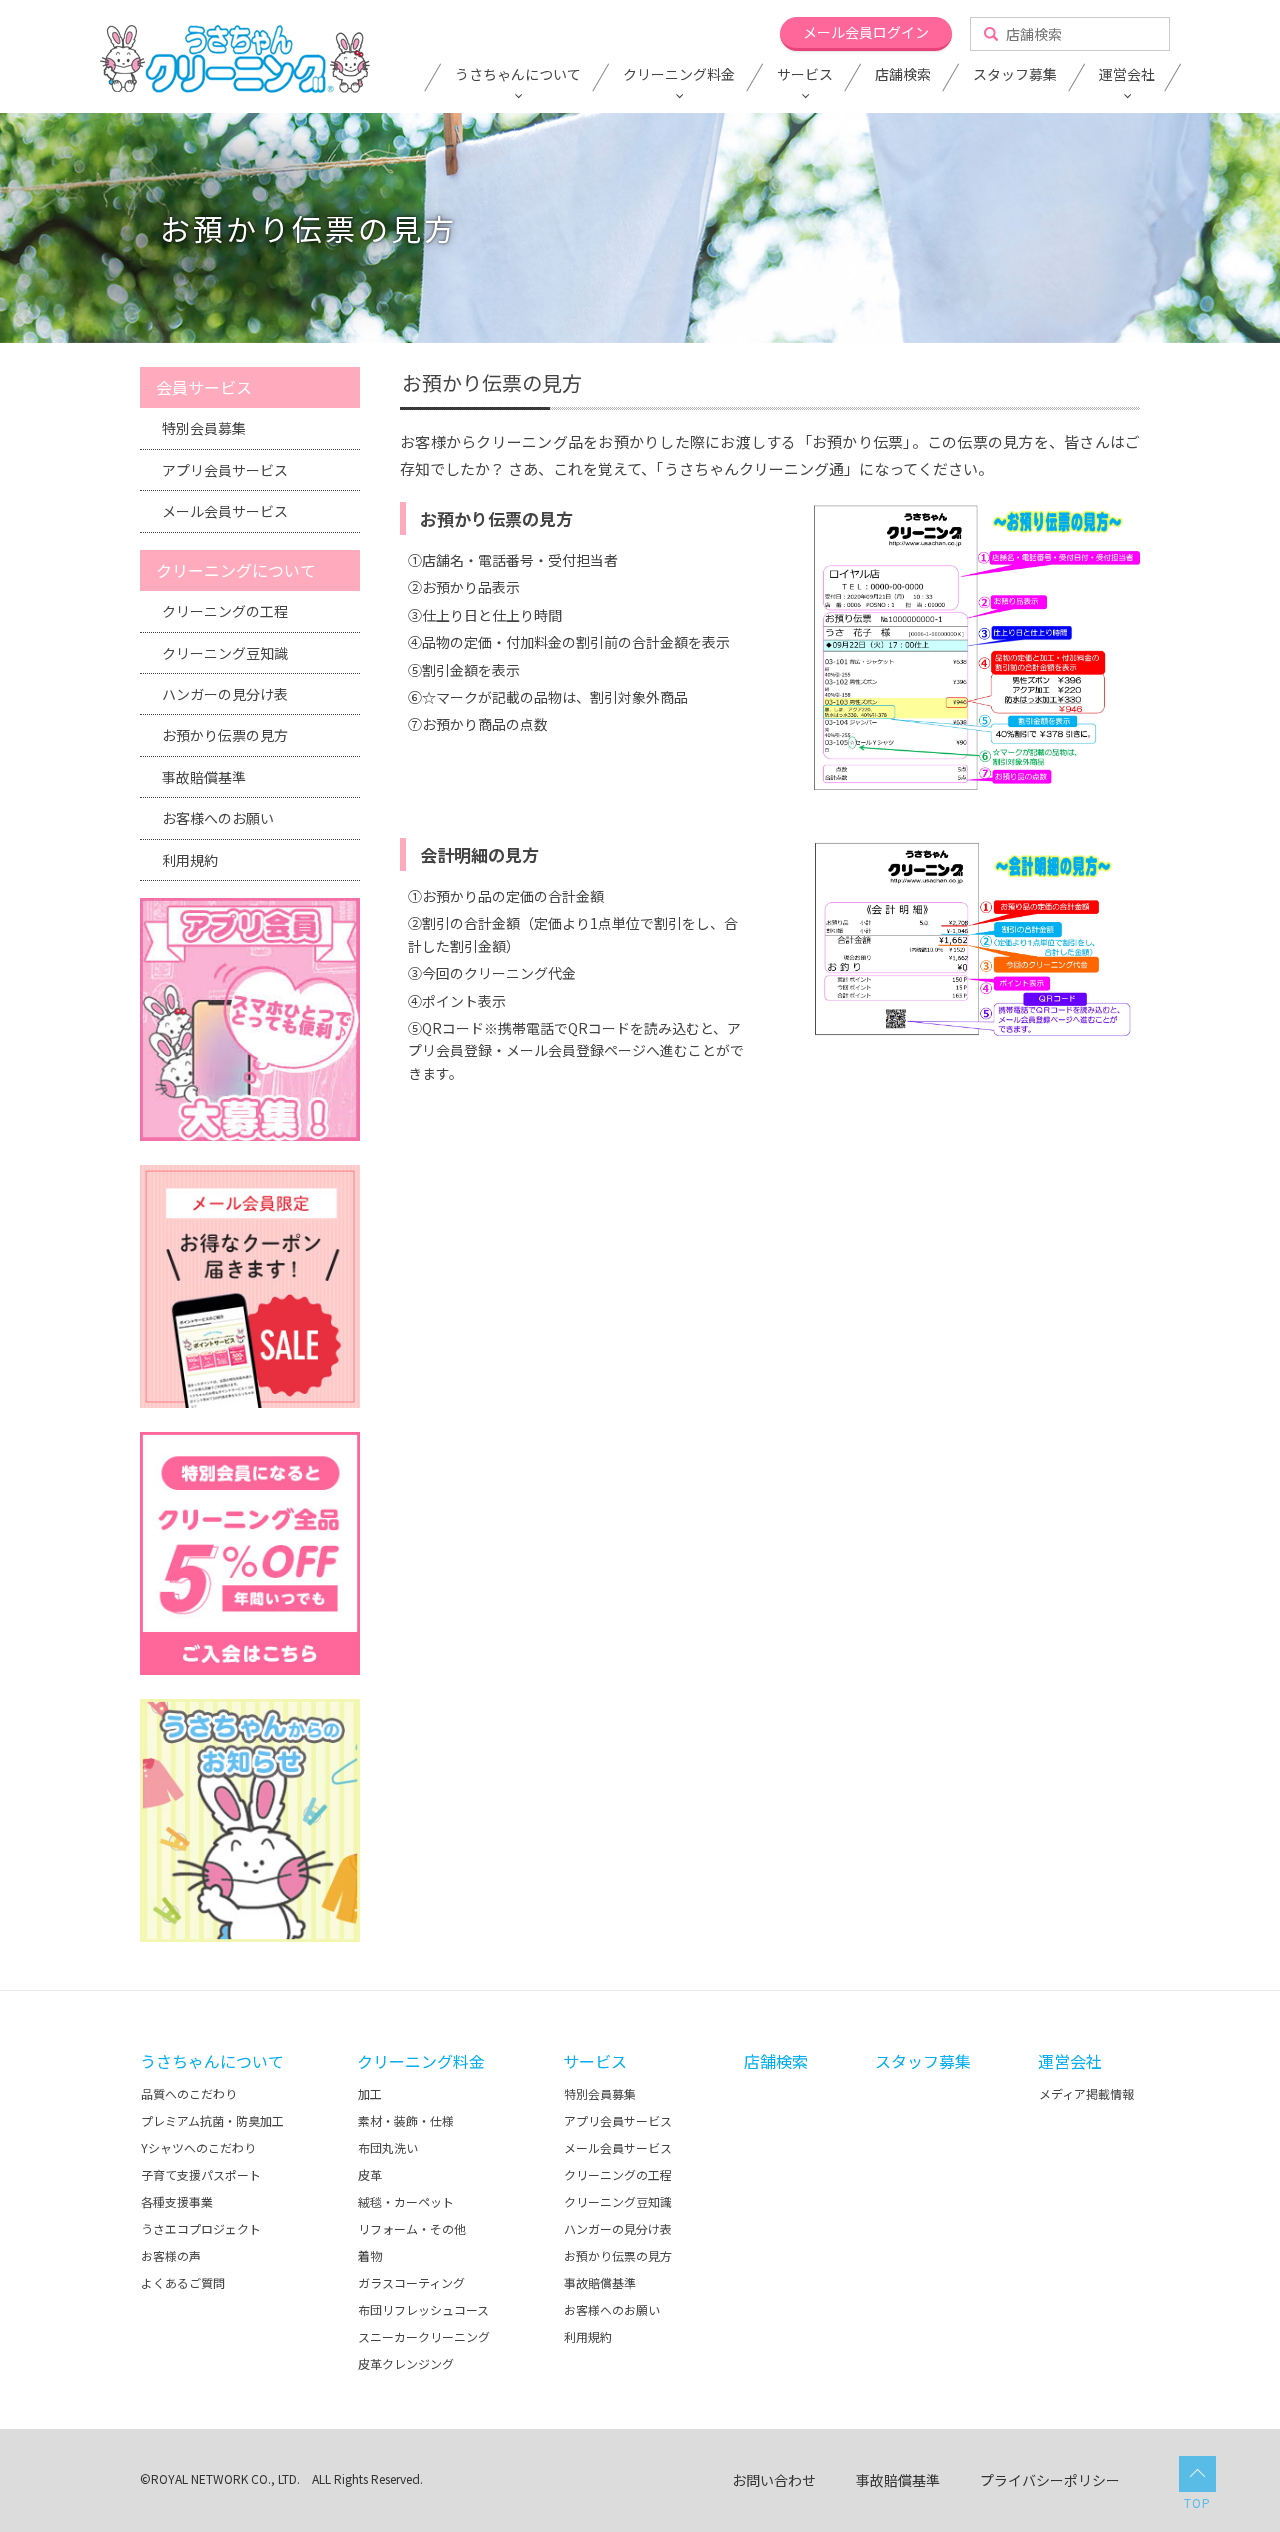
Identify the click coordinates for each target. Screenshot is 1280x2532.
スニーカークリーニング (424, 2336)
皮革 (370, 2174)
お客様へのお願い (218, 818)
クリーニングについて (236, 570)
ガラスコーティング (411, 2282)
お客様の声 (171, 2255)
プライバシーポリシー (1050, 2480)
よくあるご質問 (183, 2282)
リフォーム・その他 (412, 2228)
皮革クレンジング (406, 2363)
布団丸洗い (388, 2147)
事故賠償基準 (204, 777)
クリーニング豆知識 (225, 653)
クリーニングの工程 (225, 611)
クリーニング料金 (679, 75)
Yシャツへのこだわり (198, 2147)
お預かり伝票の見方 (225, 735)
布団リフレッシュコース (423, 2309)
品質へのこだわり (189, 2093)
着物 (370, 2255)
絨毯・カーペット (406, 2201)
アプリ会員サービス (225, 470)
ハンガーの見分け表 (225, 694)
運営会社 (1127, 75)
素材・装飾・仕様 (406, 2120)
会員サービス (204, 387)
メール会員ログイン (866, 32)
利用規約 (190, 860)
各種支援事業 (177, 2201)
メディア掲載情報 (1086, 2093)
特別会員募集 (204, 428)
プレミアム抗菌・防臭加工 (212, 2120)
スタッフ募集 (1015, 75)
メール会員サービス (225, 511)
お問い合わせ (774, 2480)
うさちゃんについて (518, 75)
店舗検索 (903, 75)
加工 (370, 2093)
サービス (805, 75)
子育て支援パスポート (201, 2174)
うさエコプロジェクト (201, 2228)
